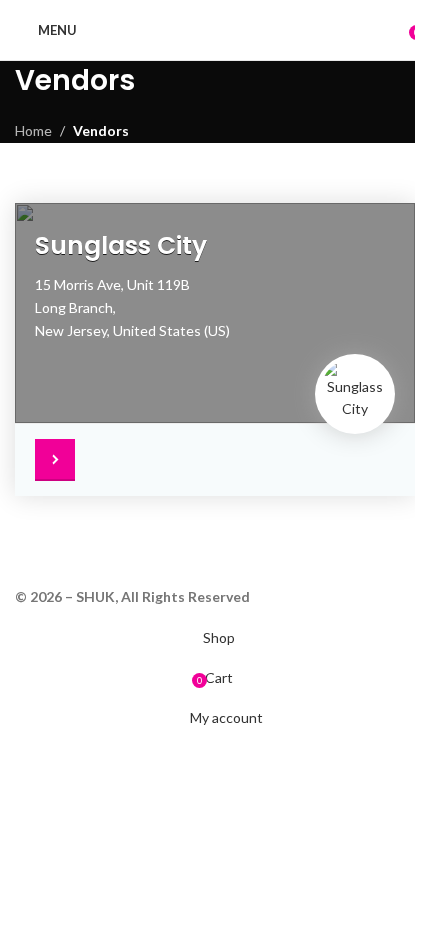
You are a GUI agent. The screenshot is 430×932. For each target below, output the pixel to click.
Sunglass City (121, 245)
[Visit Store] (60, 460)
